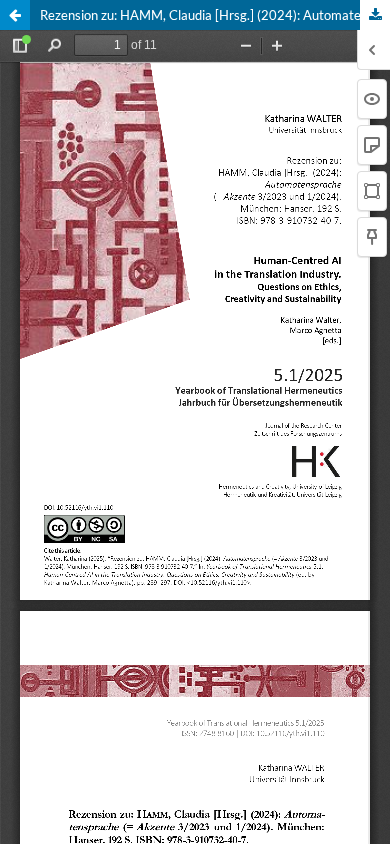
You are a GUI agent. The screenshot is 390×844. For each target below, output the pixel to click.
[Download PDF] (375, 15)
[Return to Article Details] (15, 15)
